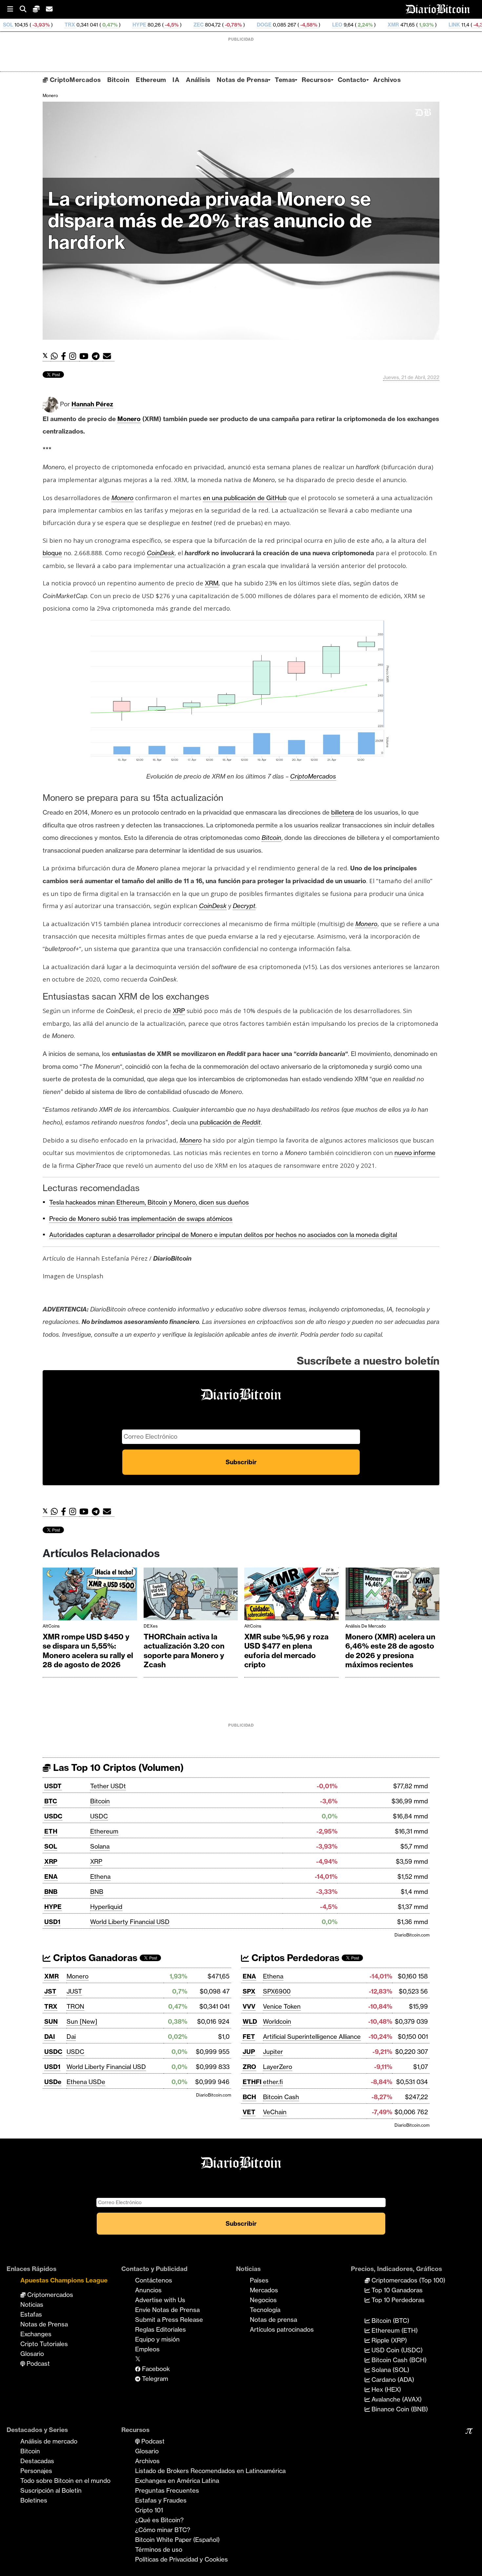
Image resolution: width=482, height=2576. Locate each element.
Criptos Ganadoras (94, 1958)
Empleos (147, 2349)
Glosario (32, 2354)
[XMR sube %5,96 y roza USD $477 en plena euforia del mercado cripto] (291, 1596)
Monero (50, 95)
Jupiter (273, 2052)
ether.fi (273, 2082)
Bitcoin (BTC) (390, 2321)
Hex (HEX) (385, 2389)
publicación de (230, 1122)
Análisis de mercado (366, 1626)
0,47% (22, 25)
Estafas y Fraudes (161, 2500)
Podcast (37, 2363)
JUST (74, 1991)
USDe (53, 2082)
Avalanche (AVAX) (396, 2399)
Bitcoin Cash (281, 2097)
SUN (51, 2021)
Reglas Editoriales (161, 2329)
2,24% (277, 25)
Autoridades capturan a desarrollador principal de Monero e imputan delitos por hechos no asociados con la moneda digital (223, 1235)
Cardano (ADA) (392, 2380)
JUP (249, 2052)
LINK (367, 25)
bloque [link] (52, 553)
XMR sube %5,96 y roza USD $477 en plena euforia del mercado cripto (286, 1651)
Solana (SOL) (390, 2370)
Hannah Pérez (92, 404)
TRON (75, 2006)
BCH (249, 2097)
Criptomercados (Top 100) (408, 2280)
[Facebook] (65, 356)
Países (259, 2280)
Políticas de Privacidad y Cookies (181, 2559)
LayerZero (278, 2067)
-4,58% (221, 25)
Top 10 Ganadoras (396, 2290)
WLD (250, 2021)
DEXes (151, 1626)
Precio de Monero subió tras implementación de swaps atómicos (141, 1219)
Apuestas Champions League (64, 2280)
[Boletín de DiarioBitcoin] (109, 356)
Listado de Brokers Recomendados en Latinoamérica (210, 2471)
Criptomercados (49, 2295)
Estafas (31, 2314)
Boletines (34, 2500)
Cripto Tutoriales (44, 2344)
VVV (249, 2006)
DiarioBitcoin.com (412, 1935)
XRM (212, 583)
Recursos (316, 80)
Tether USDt (108, 1786)
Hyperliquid (106, 1907)
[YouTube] (86, 356)
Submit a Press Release (169, 2320)
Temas (285, 80)
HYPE (52, 25)
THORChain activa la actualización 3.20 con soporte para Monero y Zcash (184, 1651)
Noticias (32, 2304)
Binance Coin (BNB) (399, 2409)
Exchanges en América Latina (177, 2481)
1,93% (338, 25)
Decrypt (244, 906)
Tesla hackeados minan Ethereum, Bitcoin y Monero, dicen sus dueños (149, 1202)
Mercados (264, 2290)
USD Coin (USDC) (396, 2350)
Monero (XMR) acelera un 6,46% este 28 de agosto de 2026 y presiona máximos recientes (390, 1651)
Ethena (100, 1876)
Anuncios (148, 2290)
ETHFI (252, 2082)
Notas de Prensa (242, 80)
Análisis (198, 80)
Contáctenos (154, 2280)
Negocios (263, 2300)
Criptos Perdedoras (294, 1958)
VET (249, 2112)
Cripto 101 (149, 2510)
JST (50, 1991)
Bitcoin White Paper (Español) (177, 2540)
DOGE (177, 25)
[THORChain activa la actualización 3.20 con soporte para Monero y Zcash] (191, 1596)
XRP (51, 1861)
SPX (249, 1991)
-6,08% (466, 25)
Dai (71, 2037)
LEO (250, 25)
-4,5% (84, 25)
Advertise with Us (160, 2300)
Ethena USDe (86, 2082)
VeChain (275, 2112)
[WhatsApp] (56, 356)
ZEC (111, 25)
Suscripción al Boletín (51, 2490)
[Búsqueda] (26, 9)
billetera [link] (342, 812)
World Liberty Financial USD (130, 1922)
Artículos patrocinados (282, 2329)
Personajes (36, 2471)
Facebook (155, 2369)
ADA (423, 25)
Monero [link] (129, 419)
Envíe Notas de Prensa (167, 2310)
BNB (51, 1892)
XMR (306, 25)
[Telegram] (97, 356)
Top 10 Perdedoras (397, 2300)
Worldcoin (277, 2021)
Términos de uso (159, 2549)
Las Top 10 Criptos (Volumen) (117, 1767)
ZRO (249, 2067)
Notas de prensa (273, 2320)
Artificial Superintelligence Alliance (312, 2037)
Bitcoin (118, 80)
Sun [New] (82, 2021)
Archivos (387, 80)
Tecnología (265, 2310)
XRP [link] (179, 1011)
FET (249, 2037)
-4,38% (394, 25)
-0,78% (145, 25)
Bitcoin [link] (271, 838)
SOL (51, 1846)
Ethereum (151, 80)
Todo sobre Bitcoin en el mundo (65, 2481)
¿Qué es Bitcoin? (159, 2520)
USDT (53, 1786)
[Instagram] (74, 356)
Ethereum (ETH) (394, 2330)
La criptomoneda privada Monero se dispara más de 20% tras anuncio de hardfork (210, 221)
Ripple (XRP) (388, 2340)
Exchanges (36, 2334)
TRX (51, 2006)
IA (176, 80)
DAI (50, 2037)
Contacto (352, 80)
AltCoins (51, 1626)
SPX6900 (277, 1991)
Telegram (154, 2379)
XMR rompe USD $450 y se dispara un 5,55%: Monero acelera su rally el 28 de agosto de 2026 (88, 1651)
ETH (51, 1831)
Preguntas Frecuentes (167, 2490)
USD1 (52, 1922)
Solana (100, 1846)
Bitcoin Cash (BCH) (398, 2360)
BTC (51, 1801)
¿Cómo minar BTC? (163, 2530)
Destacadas (37, 2461)
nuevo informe (415, 1153)
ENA (51, 1876)
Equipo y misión (157, 2339)
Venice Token (282, 2006)
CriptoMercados (74, 80)
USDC (53, 1816)
